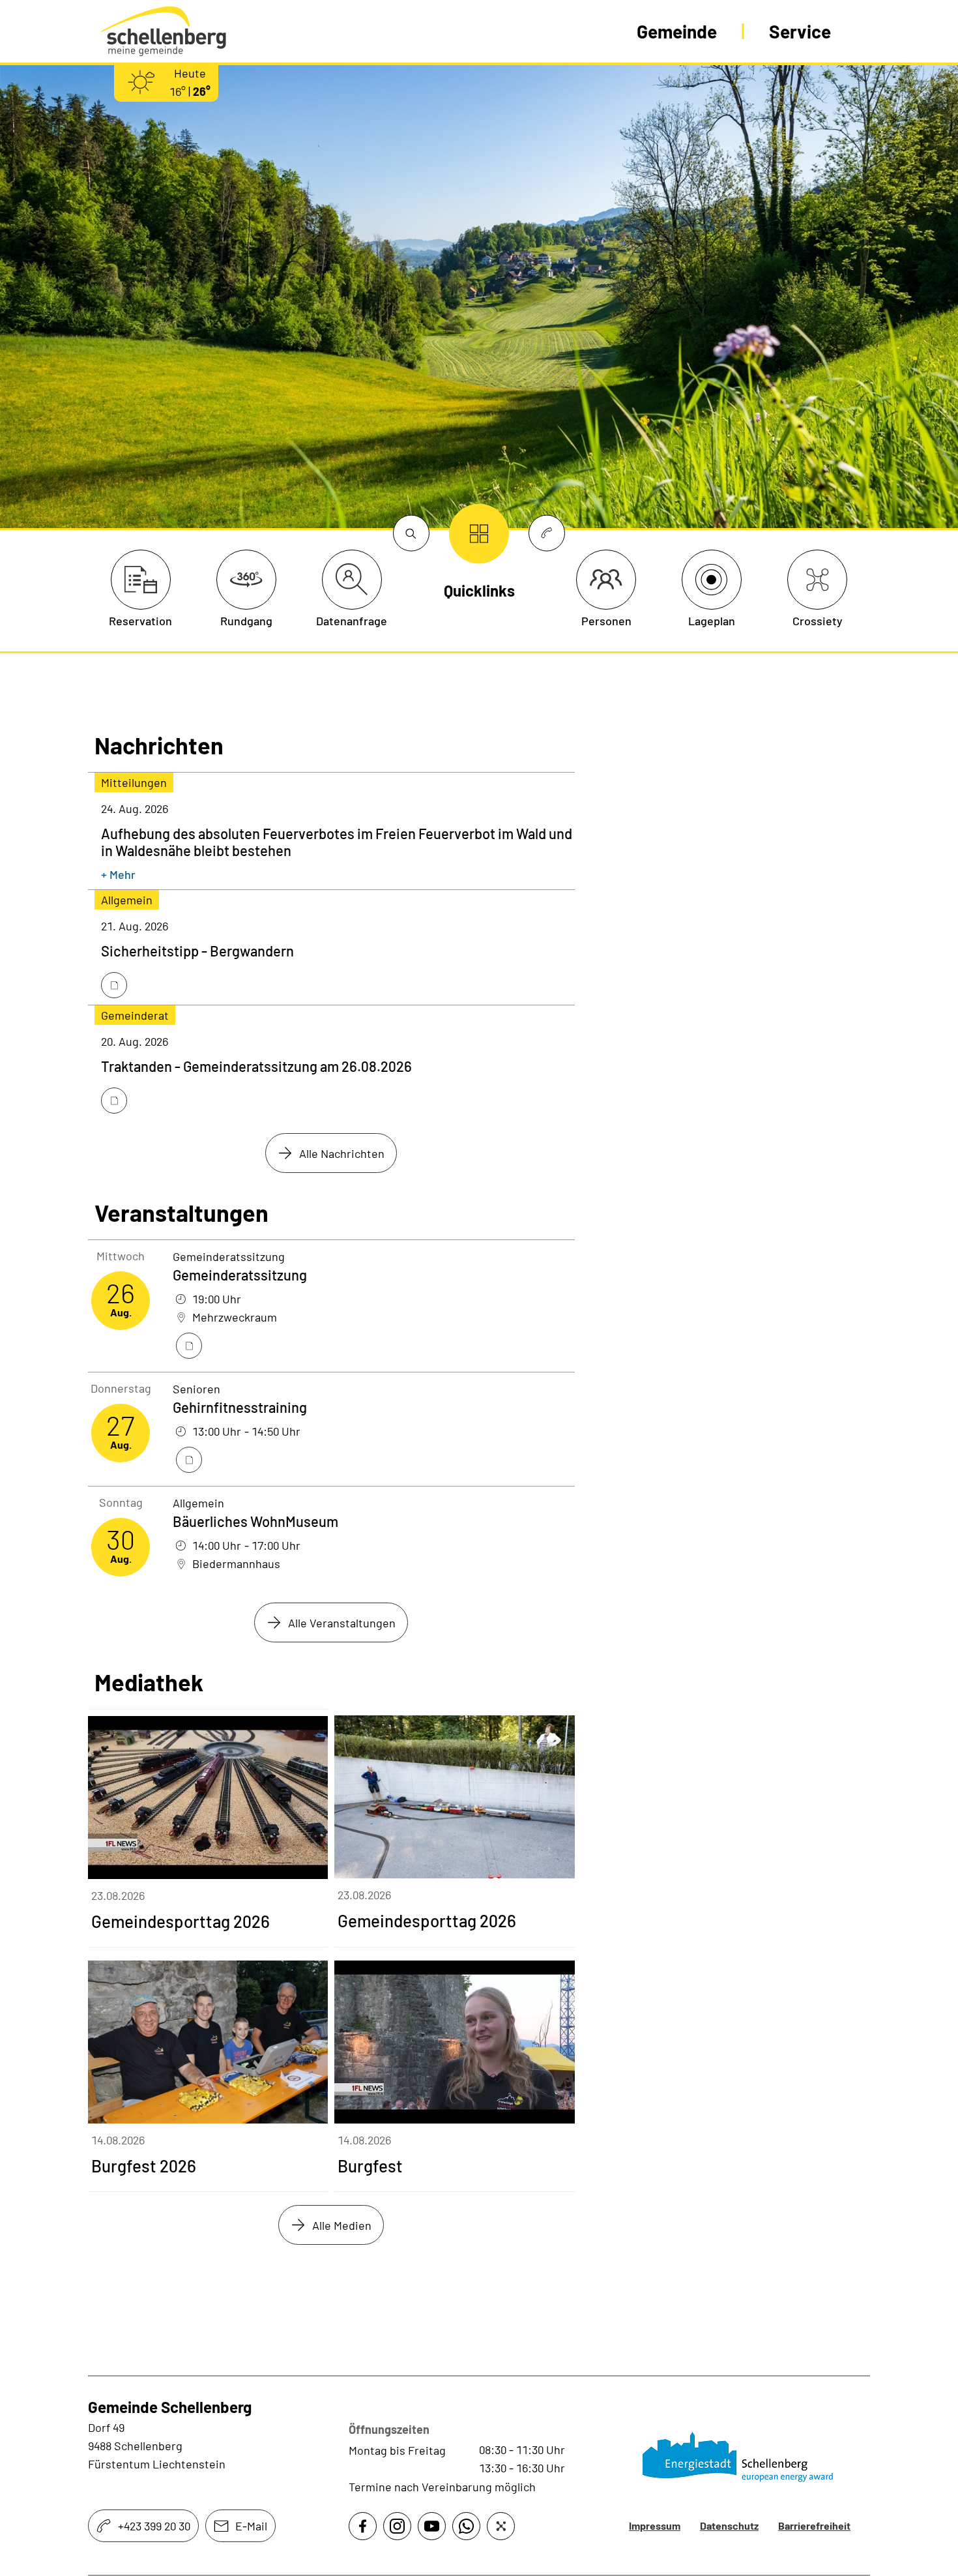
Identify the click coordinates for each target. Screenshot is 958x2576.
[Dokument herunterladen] (114, 985)
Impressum (655, 2525)
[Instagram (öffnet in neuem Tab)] (397, 2526)
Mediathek (149, 1682)
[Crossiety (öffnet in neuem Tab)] (501, 2526)
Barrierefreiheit (814, 2525)
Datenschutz (729, 2525)
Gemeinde (677, 31)
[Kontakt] (547, 534)
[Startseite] (740, 2457)
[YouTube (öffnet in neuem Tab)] (432, 2526)
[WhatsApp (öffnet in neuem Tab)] (466, 2526)
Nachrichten (159, 745)
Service (800, 31)
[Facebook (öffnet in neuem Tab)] (363, 2526)
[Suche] (411, 534)
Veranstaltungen (181, 1213)
